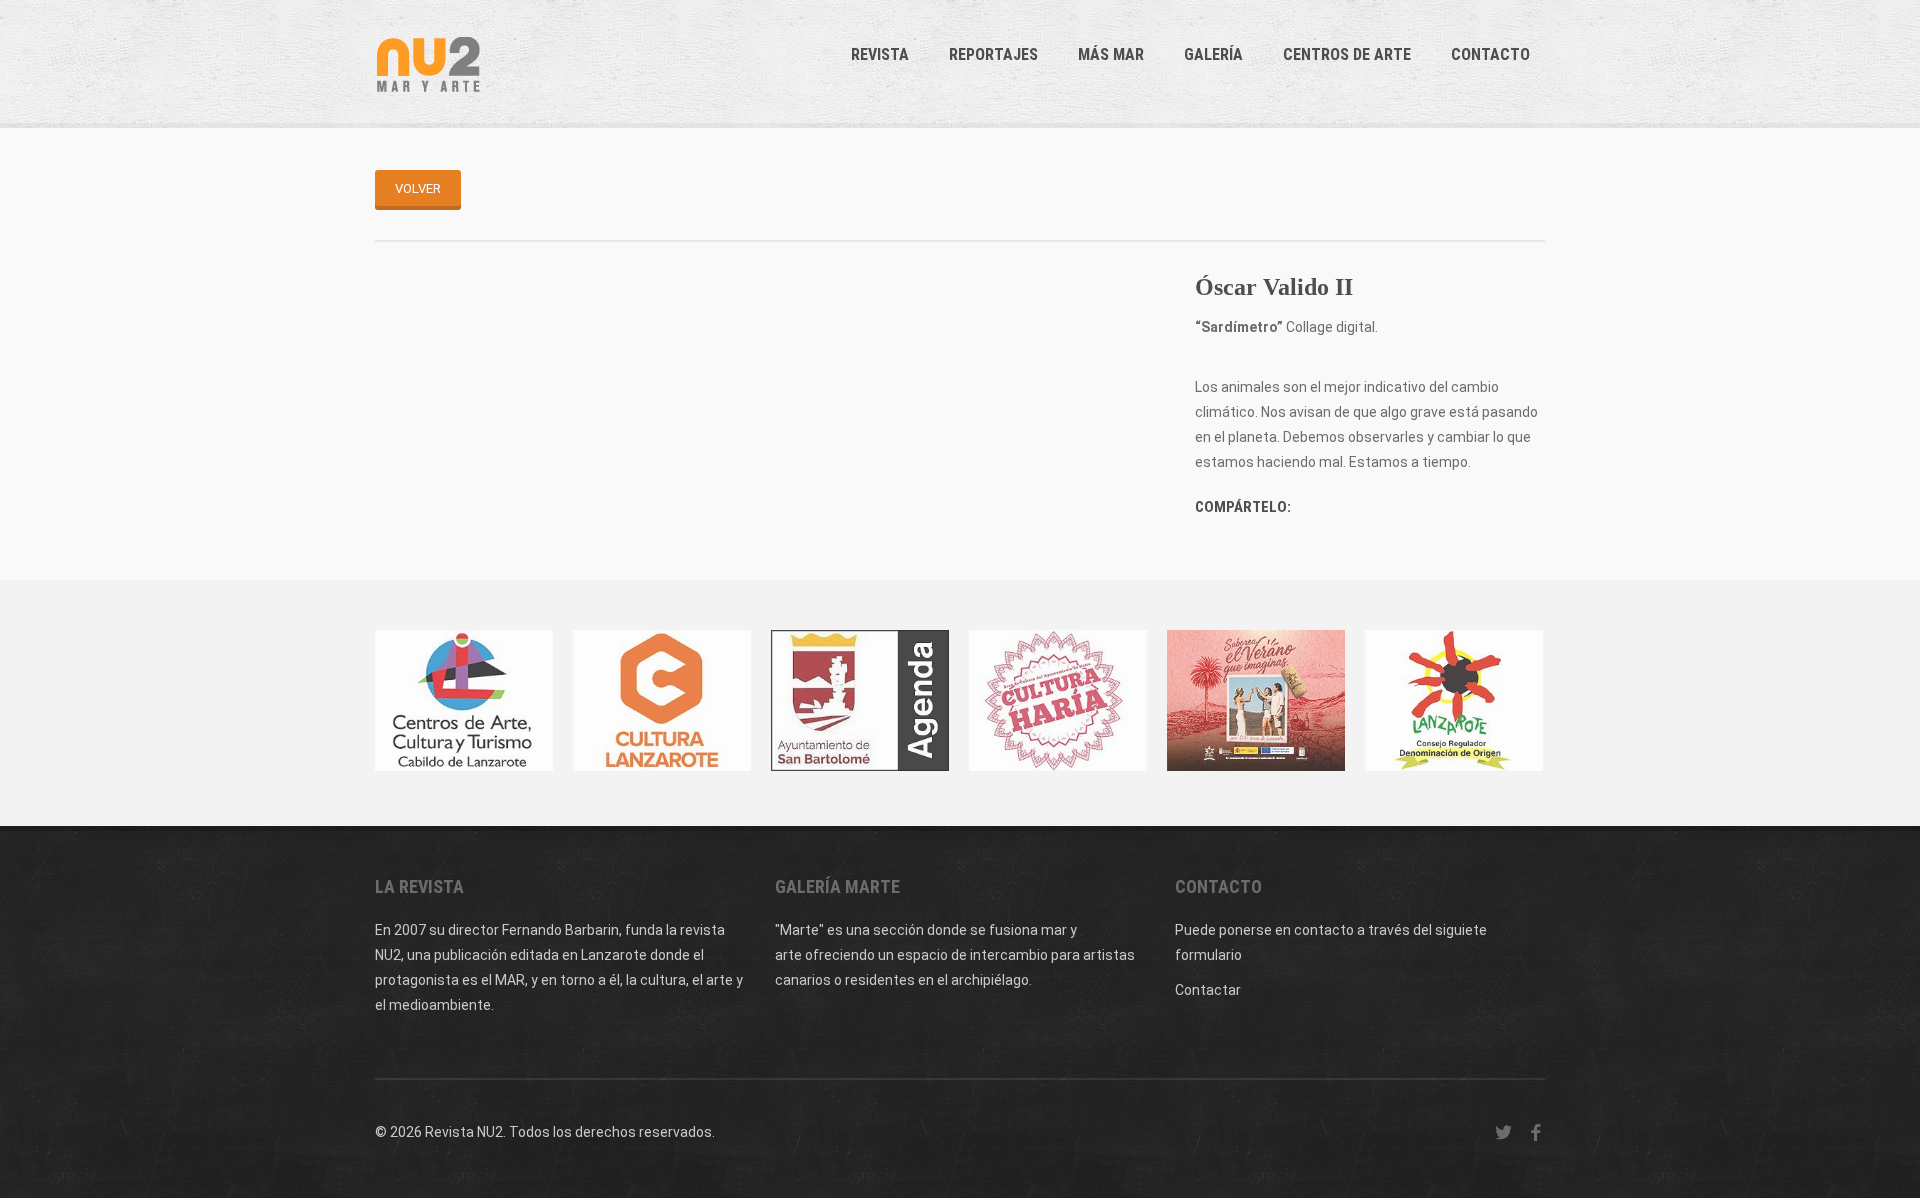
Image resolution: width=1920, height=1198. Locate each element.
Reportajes (993, 54)
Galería (1213, 54)
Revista (880, 54)
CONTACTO (1490, 54)
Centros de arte (1347, 54)
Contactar (1208, 990)
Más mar (1111, 54)
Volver (418, 188)
